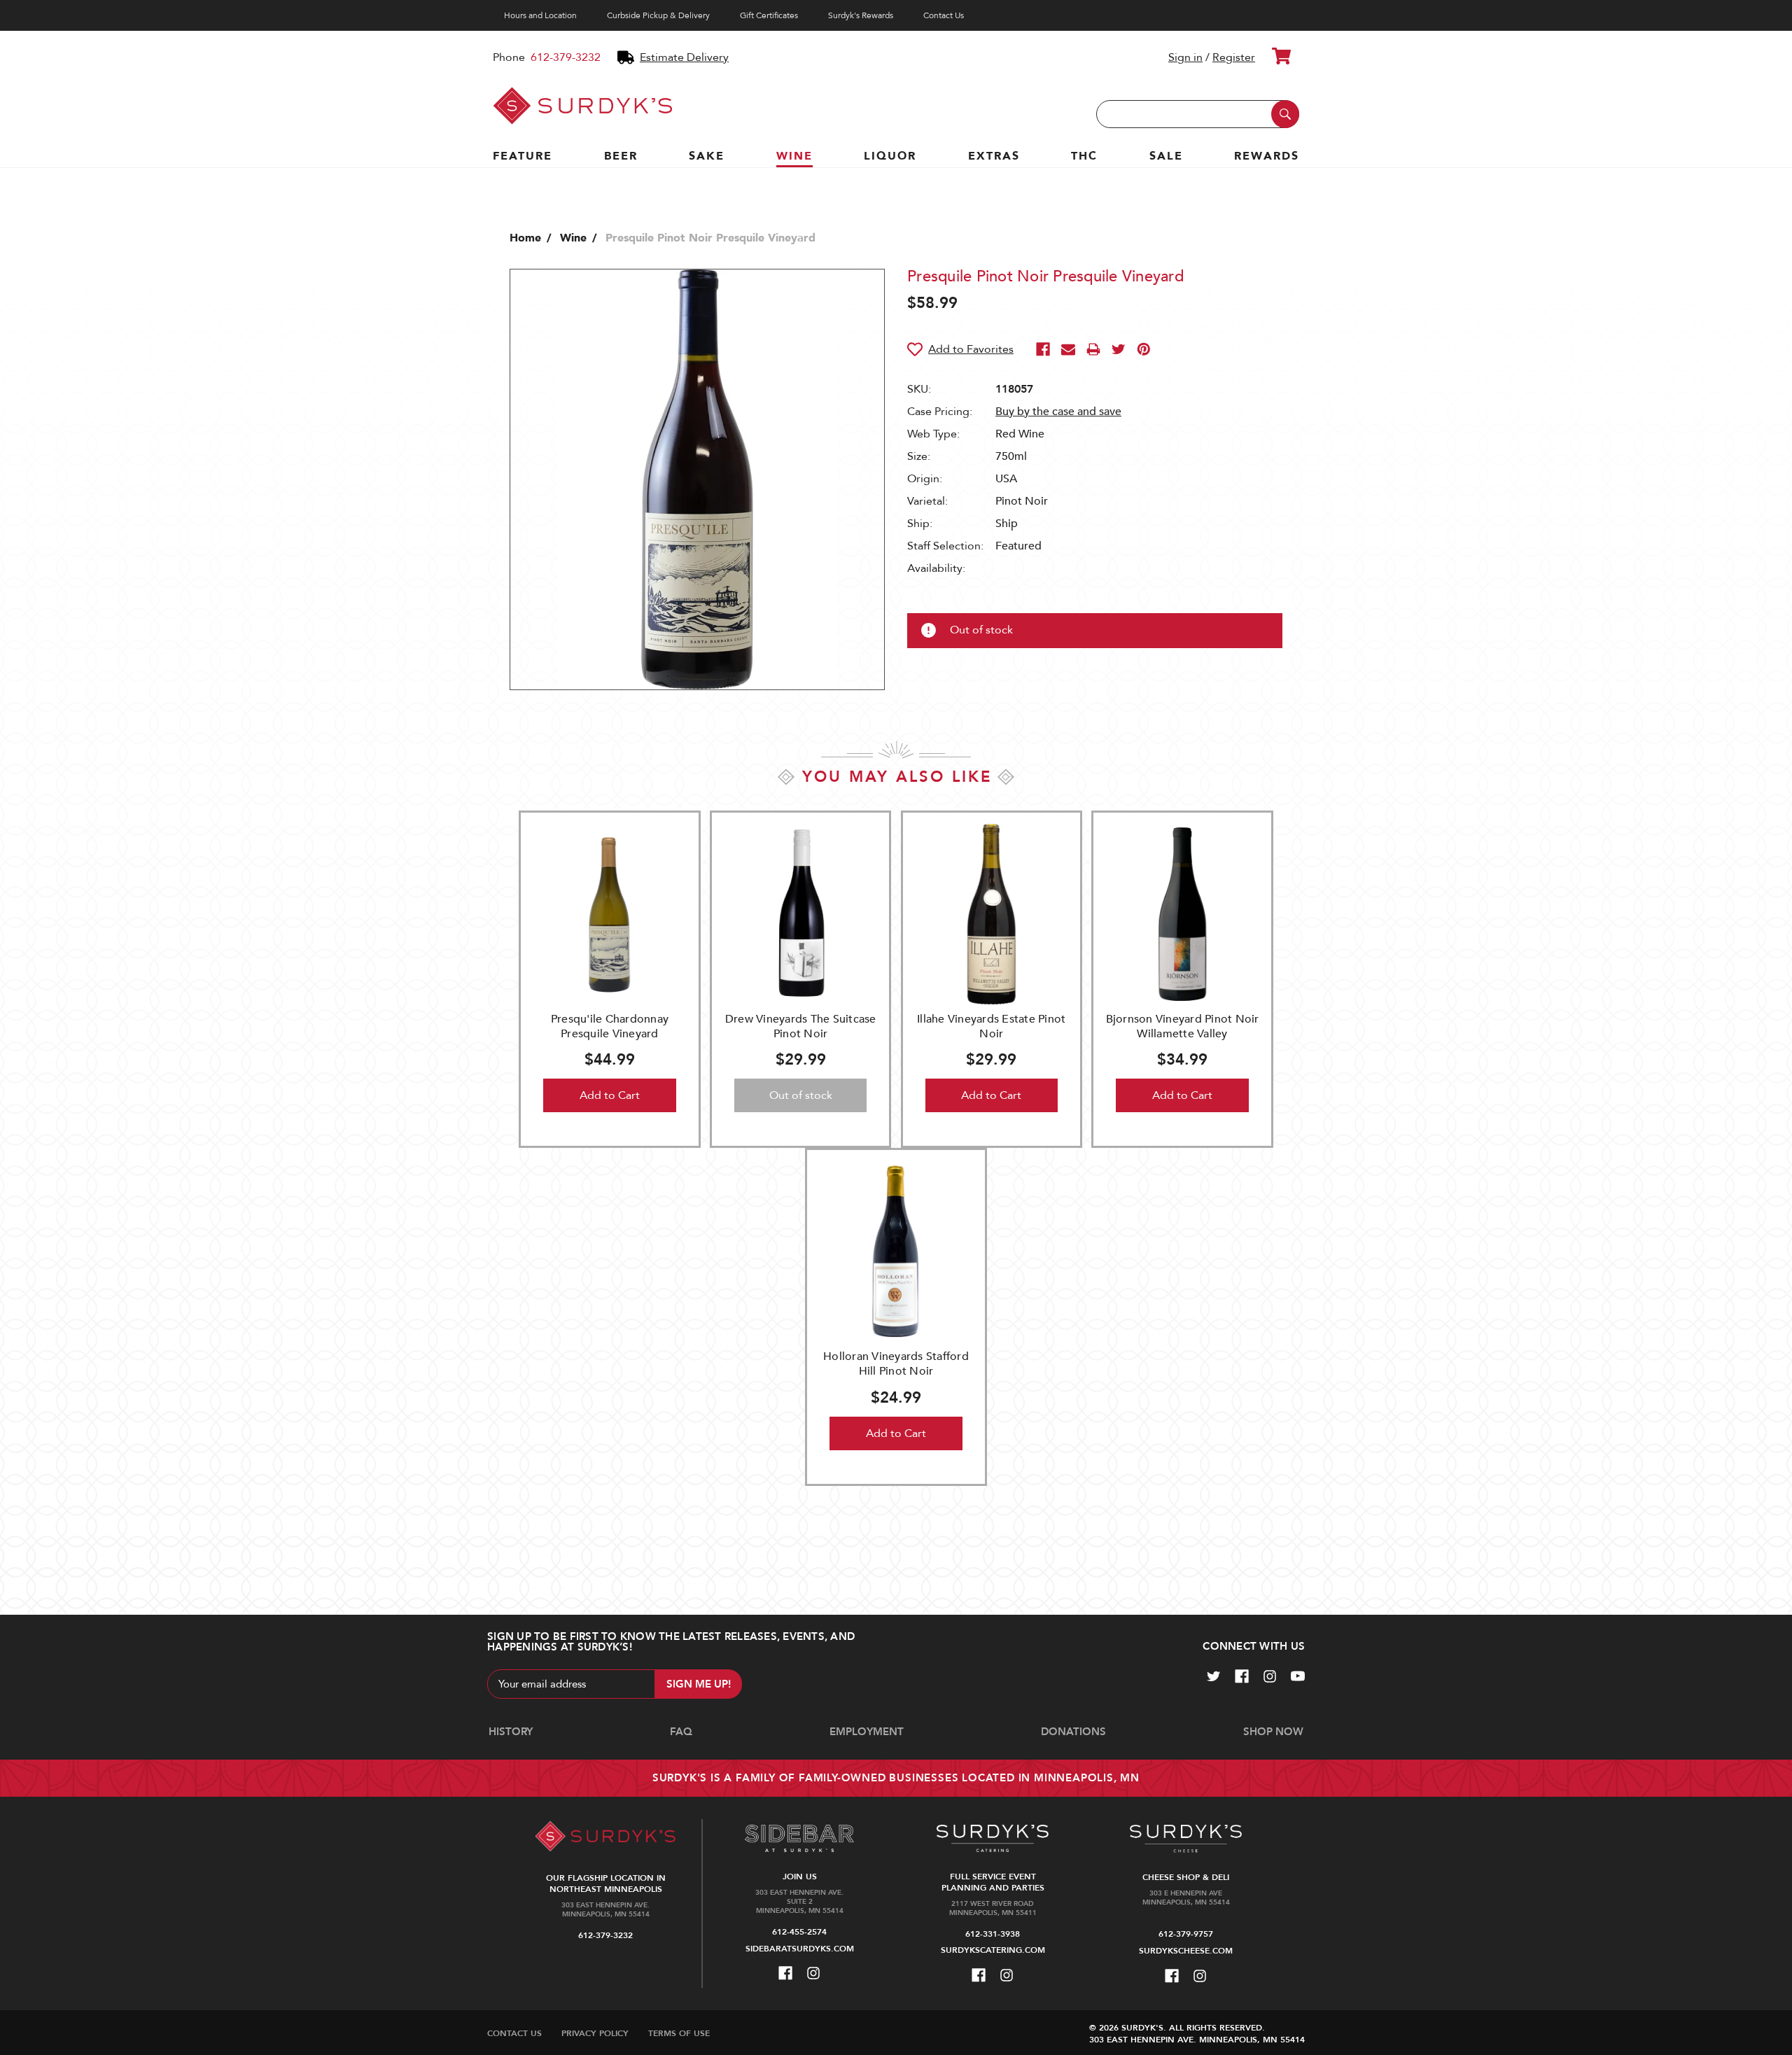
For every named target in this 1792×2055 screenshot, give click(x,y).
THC (1084, 156)
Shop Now (1273, 1732)
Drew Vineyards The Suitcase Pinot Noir (801, 1026)
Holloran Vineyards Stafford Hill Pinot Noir (896, 1364)
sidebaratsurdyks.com (800, 1949)
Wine (794, 156)
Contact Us (944, 15)
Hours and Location (540, 15)
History (511, 1732)
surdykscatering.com (993, 1950)
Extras (994, 156)
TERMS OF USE (679, 2033)
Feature (523, 156)
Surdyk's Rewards (861, 15)
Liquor (890, 156)
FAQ (681, 1732)
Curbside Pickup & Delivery (658, 15)
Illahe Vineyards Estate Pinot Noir (991, 1026)
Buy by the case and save (1058, 412)
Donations (1073, 1732)
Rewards (1267, 156)
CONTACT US (514, 2033)
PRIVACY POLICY (595, 2033)
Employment (867, 1732)
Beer (621, 156)
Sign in (1185, 57)
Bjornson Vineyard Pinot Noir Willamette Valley (1183, 1026)
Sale (1166, 156)
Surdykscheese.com (1186, 1951)
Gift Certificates (769, 15)
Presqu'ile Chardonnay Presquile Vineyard (610, 1026)
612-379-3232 (566, 57)
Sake (707, 156)
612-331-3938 (993, 1934)
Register (1234, 57)
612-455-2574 (799, 1932)
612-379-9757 (1186, 1934)
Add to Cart (610, 1095)
